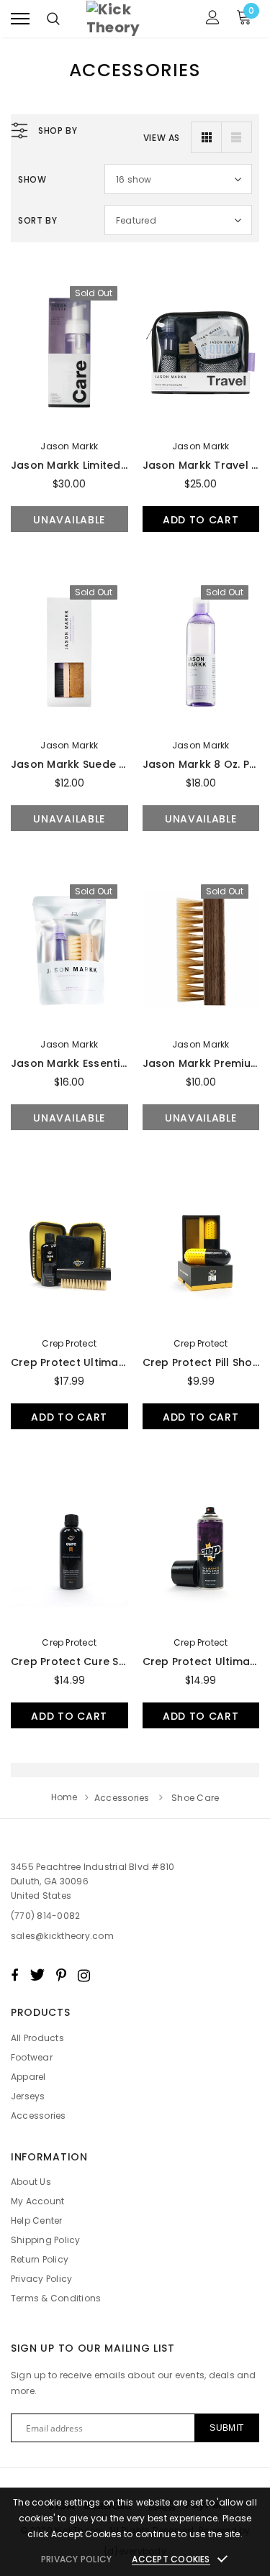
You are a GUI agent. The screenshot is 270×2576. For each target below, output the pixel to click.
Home (64, 1797)
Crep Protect (69, 1343)
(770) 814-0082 (45, 1916)
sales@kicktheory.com (62, 1936)
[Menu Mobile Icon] (20, 19)
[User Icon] (213, 19)
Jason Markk (69, 446)
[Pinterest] (61, 1975)
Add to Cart (201, 520)
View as (162, 138)
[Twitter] (37, 1975)
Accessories (122, 1798)
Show (32, 179)
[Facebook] (14, 1975)
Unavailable (69, 520)
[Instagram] (84, 1975)
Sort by (37, 220)
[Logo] (133, 19)
